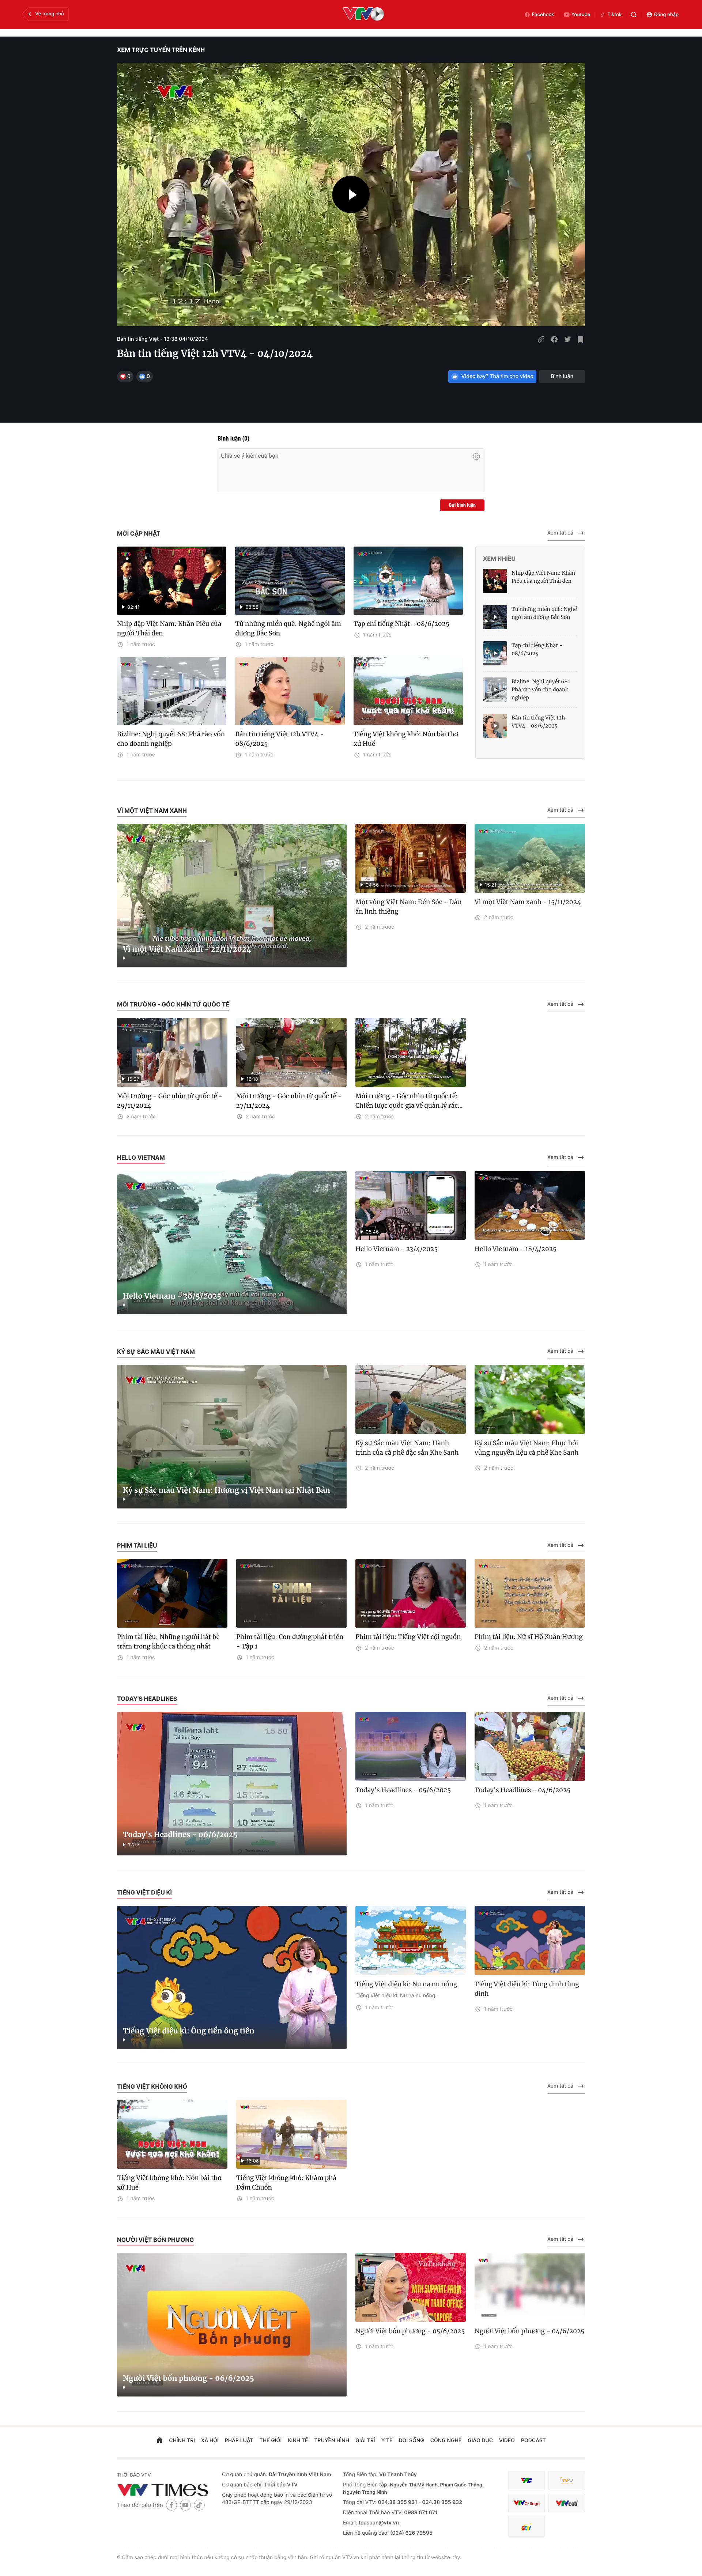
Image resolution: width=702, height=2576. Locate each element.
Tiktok (614, 15)
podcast (533, 2441)
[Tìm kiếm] (634, 15)
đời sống (412, 2441)
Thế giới (271, 2441)
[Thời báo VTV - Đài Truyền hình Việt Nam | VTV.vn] (164, 2490)
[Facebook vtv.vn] (171, 2505)
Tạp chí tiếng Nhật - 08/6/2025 (401, 624)
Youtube (581, 15)
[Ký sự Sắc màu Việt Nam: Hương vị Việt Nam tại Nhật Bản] (232, 1437)
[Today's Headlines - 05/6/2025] (411, 1746)
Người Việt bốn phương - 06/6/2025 (188, 2378)
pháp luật (239, 2441)
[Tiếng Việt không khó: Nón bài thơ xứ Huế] (408, 691)
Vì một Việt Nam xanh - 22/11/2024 (187, 949)
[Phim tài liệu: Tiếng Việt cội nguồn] (411, 1593)
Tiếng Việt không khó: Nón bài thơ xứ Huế (406, 739)
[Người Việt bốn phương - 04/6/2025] (530, 2287)
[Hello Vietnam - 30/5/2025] (232, 1243)
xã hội (210, 2441)
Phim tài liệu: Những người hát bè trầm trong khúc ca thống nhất (168, 1642)
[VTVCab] (567, 2503)
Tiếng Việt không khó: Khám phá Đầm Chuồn (286, 2183)
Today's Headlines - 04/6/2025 (522, 1790)
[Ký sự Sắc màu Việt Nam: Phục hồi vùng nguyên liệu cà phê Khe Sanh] (530, 1399)
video (507, 2441)
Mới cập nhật (139, 533)
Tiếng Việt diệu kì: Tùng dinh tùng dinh (527, 1989)
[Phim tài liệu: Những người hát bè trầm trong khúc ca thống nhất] (172, 1593)
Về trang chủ (50, 14)
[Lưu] (581, 339)
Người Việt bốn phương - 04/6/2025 (529, 2331)
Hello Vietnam (141, 1157)
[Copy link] (541, 339)
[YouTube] (185, 2505)
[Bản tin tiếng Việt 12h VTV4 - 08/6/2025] (290, 691)
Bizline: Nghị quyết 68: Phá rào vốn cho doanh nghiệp (171, 739)
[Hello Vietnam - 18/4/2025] (530, 1206)
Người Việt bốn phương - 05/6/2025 (410, 2331)
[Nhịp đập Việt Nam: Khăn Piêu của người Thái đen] (495, 581)
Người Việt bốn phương (155, 2240)
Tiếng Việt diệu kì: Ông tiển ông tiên (189, 2031)
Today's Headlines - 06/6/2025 (180, 1835)
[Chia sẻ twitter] (567, 339)
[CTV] (526, 2503)
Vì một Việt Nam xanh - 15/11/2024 (528, 902)
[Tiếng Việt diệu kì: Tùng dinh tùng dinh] (530, 1940)
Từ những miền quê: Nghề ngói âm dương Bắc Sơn (288, 628)
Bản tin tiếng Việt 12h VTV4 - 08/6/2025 (279, 739)
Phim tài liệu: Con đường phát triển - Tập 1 (290, 1642)
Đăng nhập (666, 15)
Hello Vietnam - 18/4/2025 (516, 1249)
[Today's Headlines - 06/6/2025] (232, 1784)
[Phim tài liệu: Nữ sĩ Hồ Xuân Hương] (530, 1593)
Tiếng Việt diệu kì (144, 1892)
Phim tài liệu (137, 1545)
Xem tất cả (560, 533)
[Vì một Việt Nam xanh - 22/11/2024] (232, 896)
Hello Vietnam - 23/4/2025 (397, 1249)
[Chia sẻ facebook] (554, 339)
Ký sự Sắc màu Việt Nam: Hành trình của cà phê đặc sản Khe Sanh (407, 1448)
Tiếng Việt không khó (152, 2086)
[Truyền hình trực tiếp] (363, 15)
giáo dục (480, 2441)
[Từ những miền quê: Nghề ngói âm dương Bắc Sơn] (495, 617)
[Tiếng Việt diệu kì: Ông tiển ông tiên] (232, 1978)
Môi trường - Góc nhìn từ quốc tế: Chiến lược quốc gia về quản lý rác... (409, 1101)
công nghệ (446, 2441)
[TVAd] (567, 2481)
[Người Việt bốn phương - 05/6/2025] (411, 2287)
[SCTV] (526, 2526)
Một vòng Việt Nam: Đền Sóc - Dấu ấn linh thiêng (408, 907)
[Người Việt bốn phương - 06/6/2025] (232, 2325)
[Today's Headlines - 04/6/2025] (530, 1746)
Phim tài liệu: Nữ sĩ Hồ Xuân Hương (529, 1637)
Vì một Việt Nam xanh (152, 811)
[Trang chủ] (159, 2441)
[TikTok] (199, 2505)
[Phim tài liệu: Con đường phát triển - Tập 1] (291, 1593)
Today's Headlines (147, 1699)
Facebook (543, 15)
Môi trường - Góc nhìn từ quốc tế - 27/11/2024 (289, 1101)
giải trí (365, 2441)
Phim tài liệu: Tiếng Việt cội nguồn (408, 1637)
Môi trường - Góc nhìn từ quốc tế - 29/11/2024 (170, 1101)
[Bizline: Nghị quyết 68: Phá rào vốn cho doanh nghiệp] (172, 691)
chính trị (182, 2441)
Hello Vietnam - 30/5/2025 (172, 1296)
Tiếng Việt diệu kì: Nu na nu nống (406, 1984)
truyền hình (332, 2441)
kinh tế (298, 2441)
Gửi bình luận (462, 505)
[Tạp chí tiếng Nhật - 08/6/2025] (408, 581)
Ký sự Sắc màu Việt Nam (156, 1352)
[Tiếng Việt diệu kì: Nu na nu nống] (411, 1940)
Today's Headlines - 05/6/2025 (403, 1790)
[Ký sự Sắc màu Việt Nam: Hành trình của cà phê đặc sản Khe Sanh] (411, 1399)
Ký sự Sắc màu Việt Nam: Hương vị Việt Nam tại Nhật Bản (227, 1490)
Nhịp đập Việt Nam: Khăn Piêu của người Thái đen (169, 628)
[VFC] (526, 2481)
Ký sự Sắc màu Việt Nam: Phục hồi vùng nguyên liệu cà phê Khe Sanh (526, 1448)
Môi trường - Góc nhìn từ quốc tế (173, 1004)
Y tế (387, 2441)
